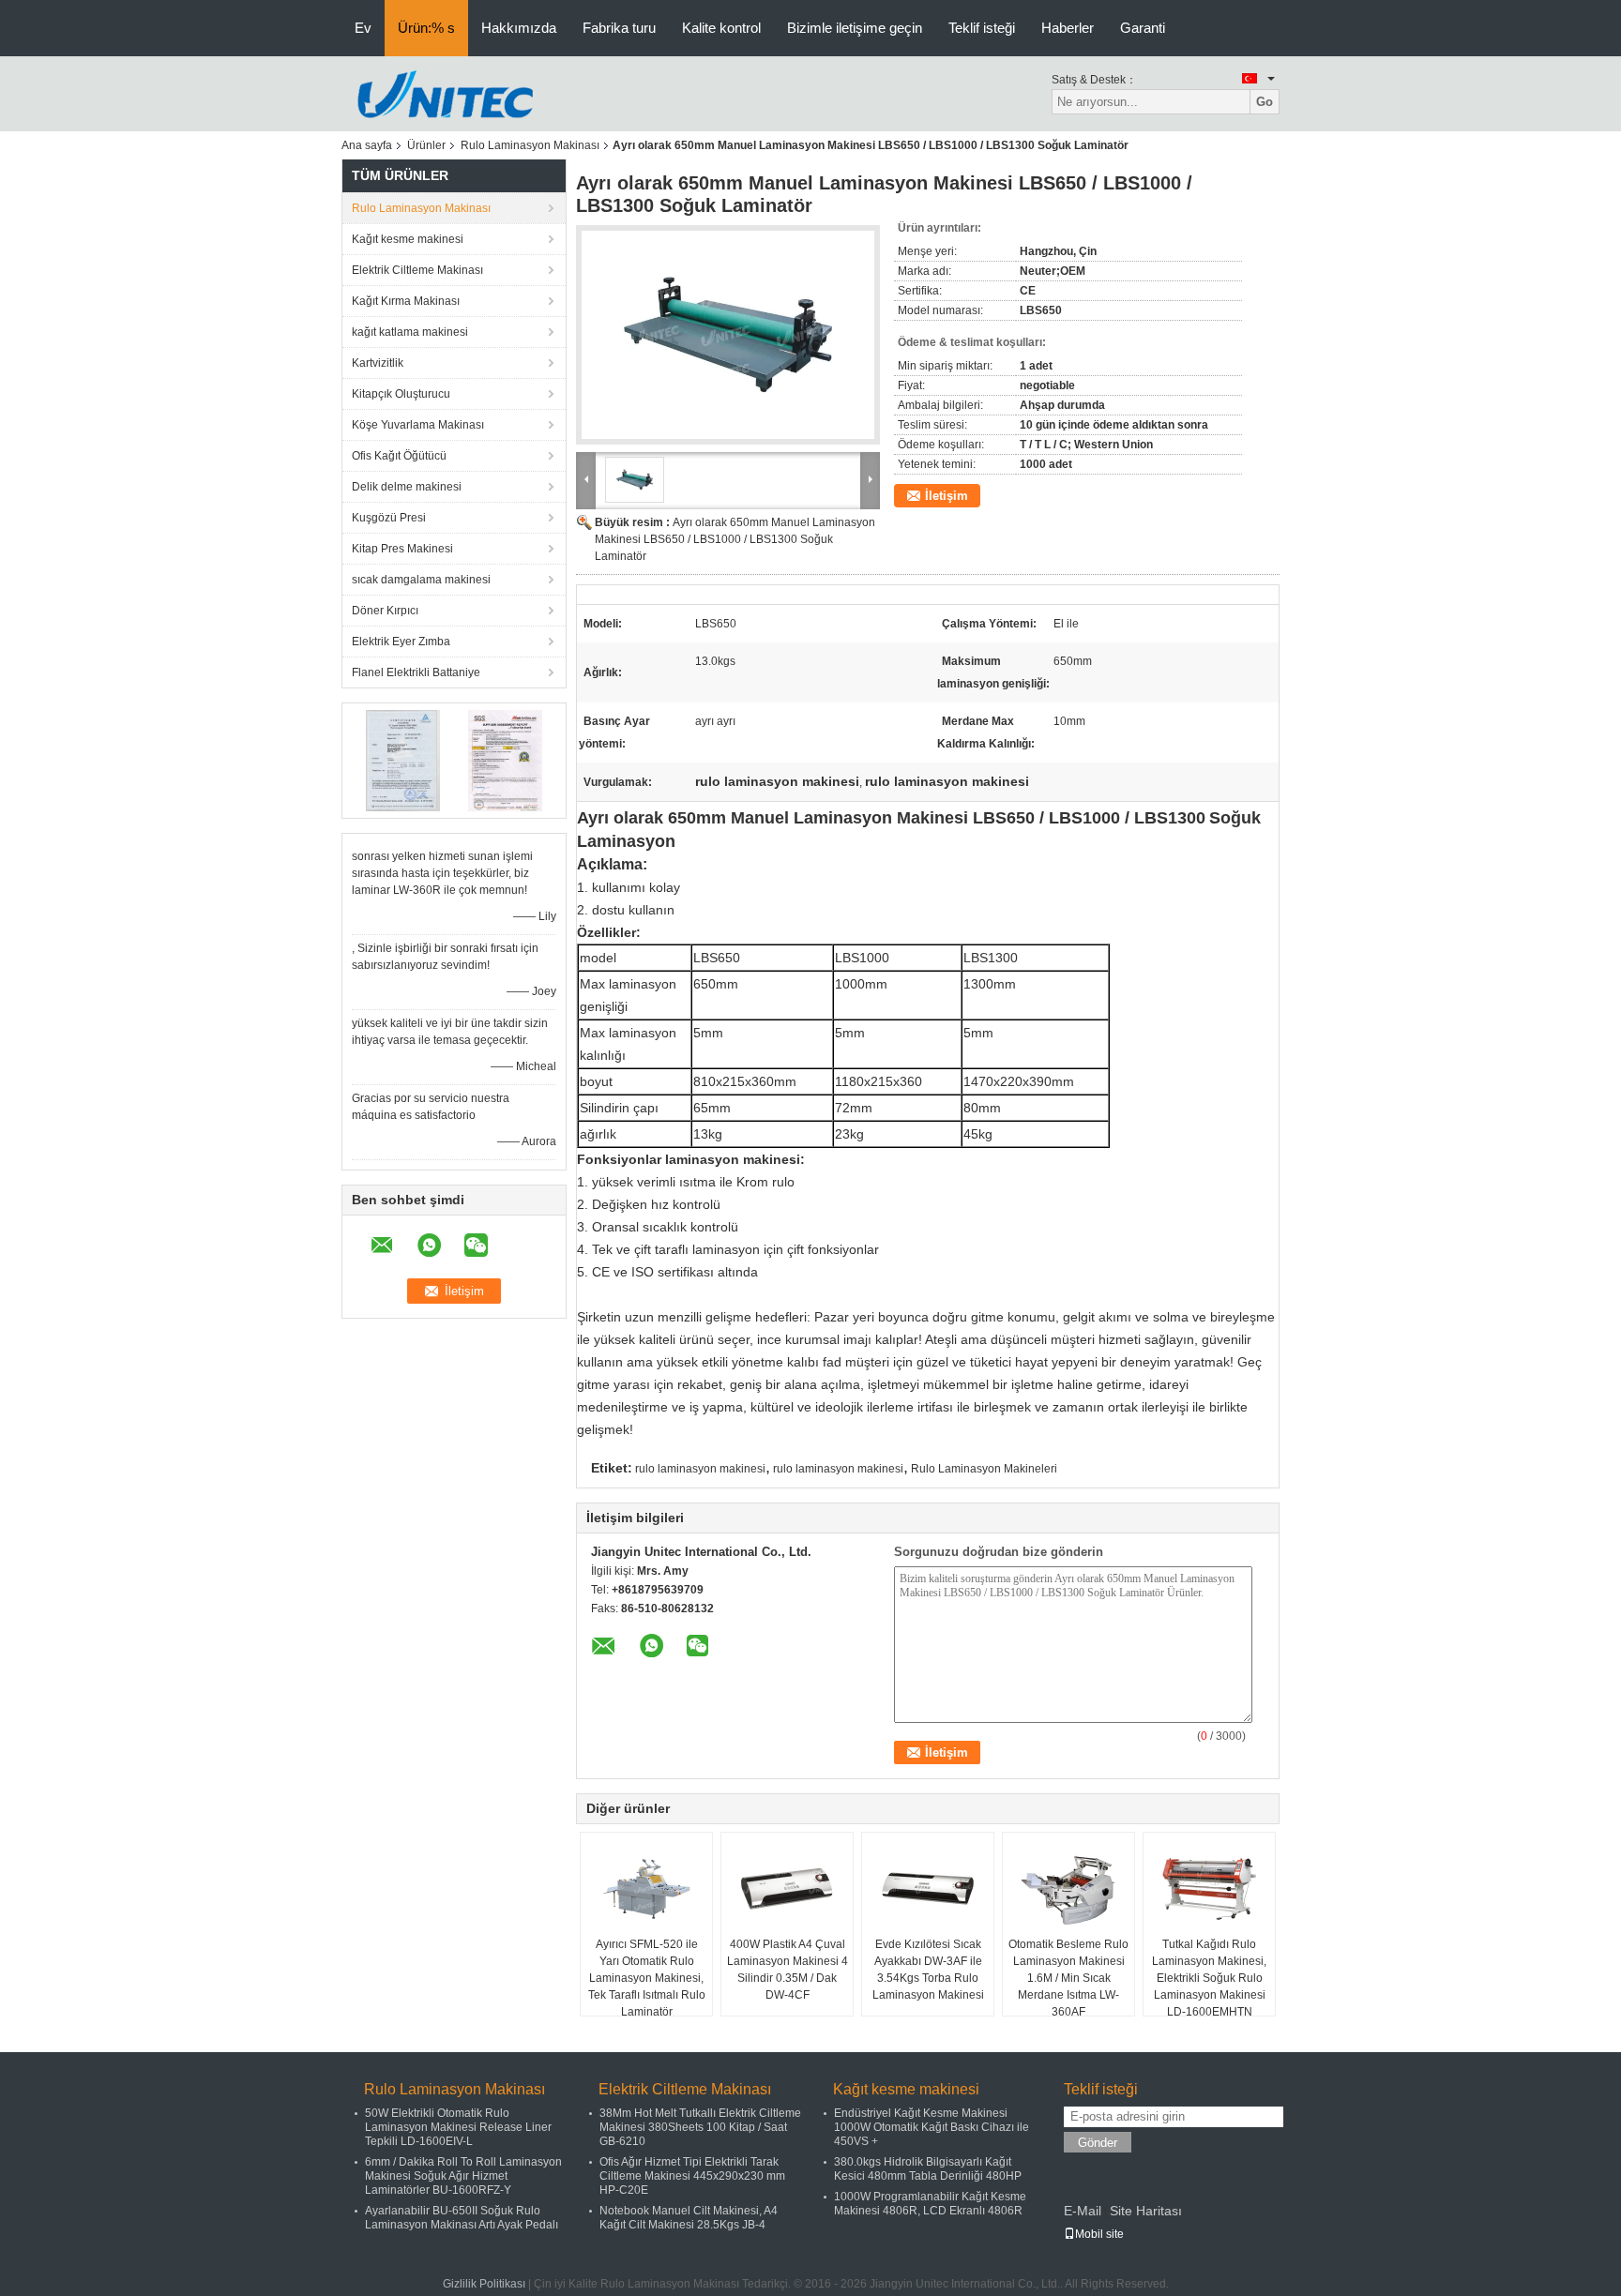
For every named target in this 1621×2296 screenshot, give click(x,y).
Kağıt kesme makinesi (408, 239)
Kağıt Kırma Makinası (406, 301)
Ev (363, 28)
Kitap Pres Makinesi (402, 549)
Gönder (1098, 2143)
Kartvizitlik (378, 363)
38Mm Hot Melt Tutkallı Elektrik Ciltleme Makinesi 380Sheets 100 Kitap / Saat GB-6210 (700, 2127)
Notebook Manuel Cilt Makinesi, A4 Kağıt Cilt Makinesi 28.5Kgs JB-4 (689, 2218)
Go (1265, 102)
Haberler (1068, 28)
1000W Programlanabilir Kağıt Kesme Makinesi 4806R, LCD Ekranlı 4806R (930, 2204)
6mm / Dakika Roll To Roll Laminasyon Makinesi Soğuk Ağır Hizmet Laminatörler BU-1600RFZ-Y (463, 2176)
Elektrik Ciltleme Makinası (417, 270)
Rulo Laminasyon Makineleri (984, 1469)
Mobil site (1099, 2234)
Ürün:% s (426, 28)
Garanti (1143, 28)
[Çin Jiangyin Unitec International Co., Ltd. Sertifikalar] (403, 760)
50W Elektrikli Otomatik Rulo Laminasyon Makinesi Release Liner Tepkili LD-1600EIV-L (458, 2127)
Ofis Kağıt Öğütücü (399, 456)
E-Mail (1083, 2211)
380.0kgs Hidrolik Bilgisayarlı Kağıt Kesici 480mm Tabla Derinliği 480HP (928, 2169)
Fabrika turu (619, 28)
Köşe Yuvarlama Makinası (418, 425)
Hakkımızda (519, 28)
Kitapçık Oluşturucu (401, 394)
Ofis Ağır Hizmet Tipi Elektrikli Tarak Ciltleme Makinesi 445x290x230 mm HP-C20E (692, 2176)
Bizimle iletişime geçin (855, 28)
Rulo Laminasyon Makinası (530, 145)
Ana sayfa (367, 145)
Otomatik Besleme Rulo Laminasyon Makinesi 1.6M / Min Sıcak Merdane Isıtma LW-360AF (1068, 1978)
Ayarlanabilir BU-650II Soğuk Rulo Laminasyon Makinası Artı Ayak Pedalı (462, 2218)
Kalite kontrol (721, 28)
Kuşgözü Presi (389, 518)
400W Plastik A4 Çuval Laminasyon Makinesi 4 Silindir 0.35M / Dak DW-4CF (788, 1970)
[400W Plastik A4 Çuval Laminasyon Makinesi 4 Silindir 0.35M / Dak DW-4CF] (787, 1889)
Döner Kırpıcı (385, 611)
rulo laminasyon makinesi (700, 1469)
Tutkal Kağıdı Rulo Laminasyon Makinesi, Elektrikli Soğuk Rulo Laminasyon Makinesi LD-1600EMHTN (1209, 1978)
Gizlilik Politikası (484, 2284)
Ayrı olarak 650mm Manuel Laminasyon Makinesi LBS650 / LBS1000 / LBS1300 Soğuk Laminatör (735, 539)
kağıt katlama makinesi (410, 332)
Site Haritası (1146, 2211)
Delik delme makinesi (407, 487)
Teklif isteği (982, 28)
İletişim (947, 496)
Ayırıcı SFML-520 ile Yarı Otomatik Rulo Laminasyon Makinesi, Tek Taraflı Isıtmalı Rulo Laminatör (647, 1978)
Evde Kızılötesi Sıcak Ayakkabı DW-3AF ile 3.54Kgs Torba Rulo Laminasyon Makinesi (928, 1970)
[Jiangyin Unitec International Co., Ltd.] (445, 93)
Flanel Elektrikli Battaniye (416, 672)
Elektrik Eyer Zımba (401, 642)
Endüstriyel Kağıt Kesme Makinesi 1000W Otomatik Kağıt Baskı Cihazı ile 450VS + (932, 2127)
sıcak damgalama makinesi (421, 580)
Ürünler (426, 145)
